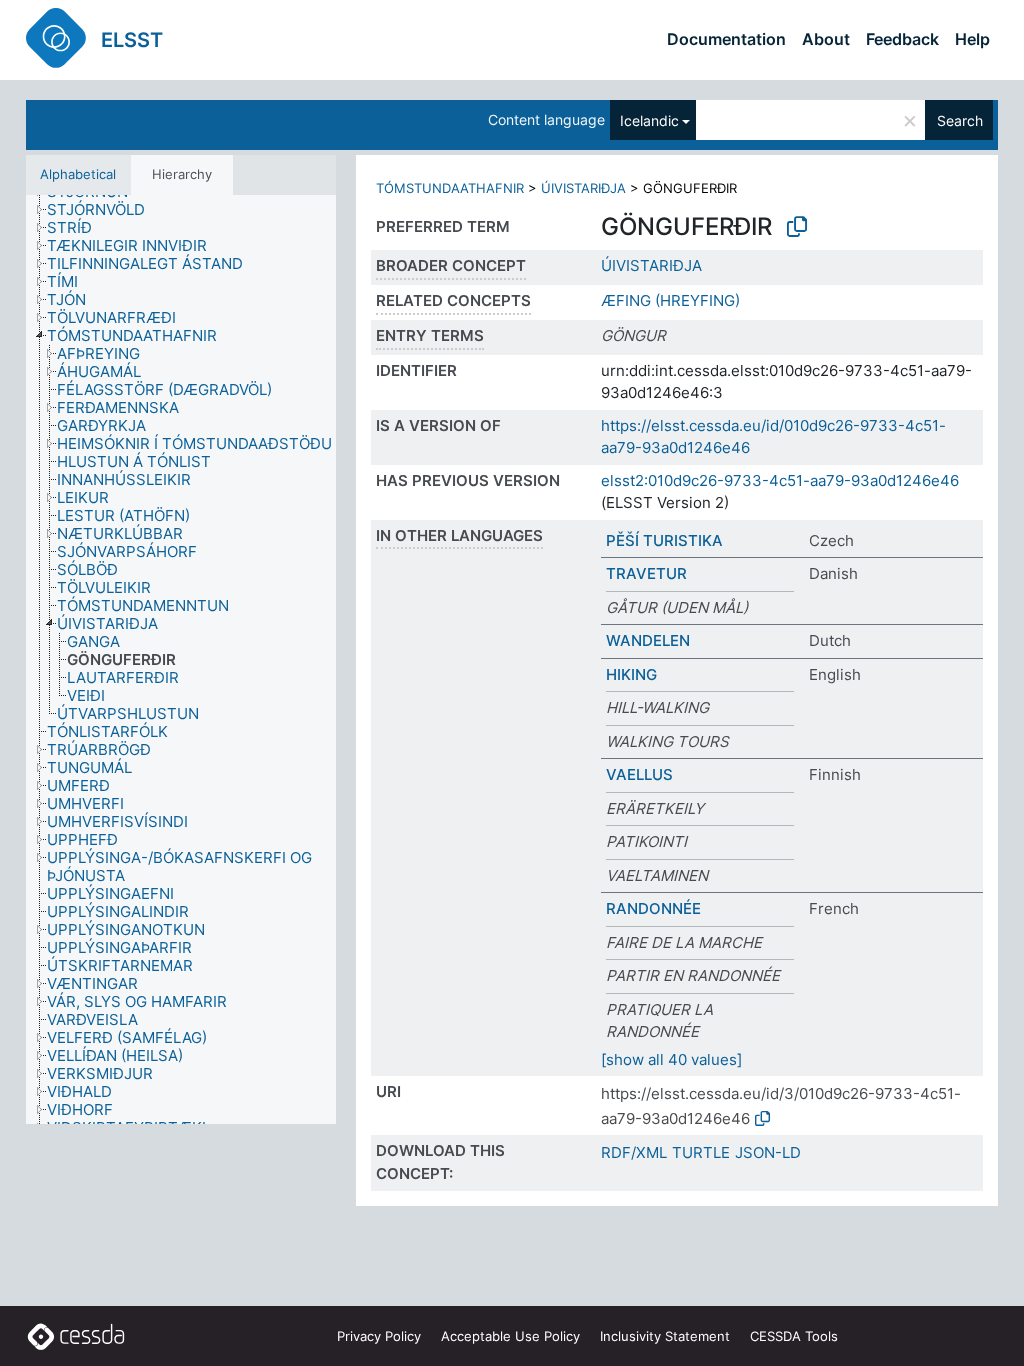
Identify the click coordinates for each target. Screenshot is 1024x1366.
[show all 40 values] (671, 1059)
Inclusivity (665, 1336)
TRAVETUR (646, 573)
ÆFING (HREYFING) (670, 300)
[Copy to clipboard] (797, 227)
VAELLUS (639, 774)
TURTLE (701, 1152)
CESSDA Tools (794, 1336)
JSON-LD (768, 1152)
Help (972, 39)
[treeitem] (104, 210)
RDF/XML (634, 1152)
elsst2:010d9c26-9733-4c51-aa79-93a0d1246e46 (780, 480)
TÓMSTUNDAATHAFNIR (450, 188)
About (826, 39)
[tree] (181, 659)
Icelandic (649, 120)
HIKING (631, 674)
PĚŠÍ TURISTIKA (664, 540)
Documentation (726, 39)
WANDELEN (648, 640)
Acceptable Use (510, 1336)
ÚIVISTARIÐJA (583, 188)
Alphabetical (78, 174)
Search (960, 120)
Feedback (902, 39)
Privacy (379, 1336)
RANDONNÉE (653, 908)
